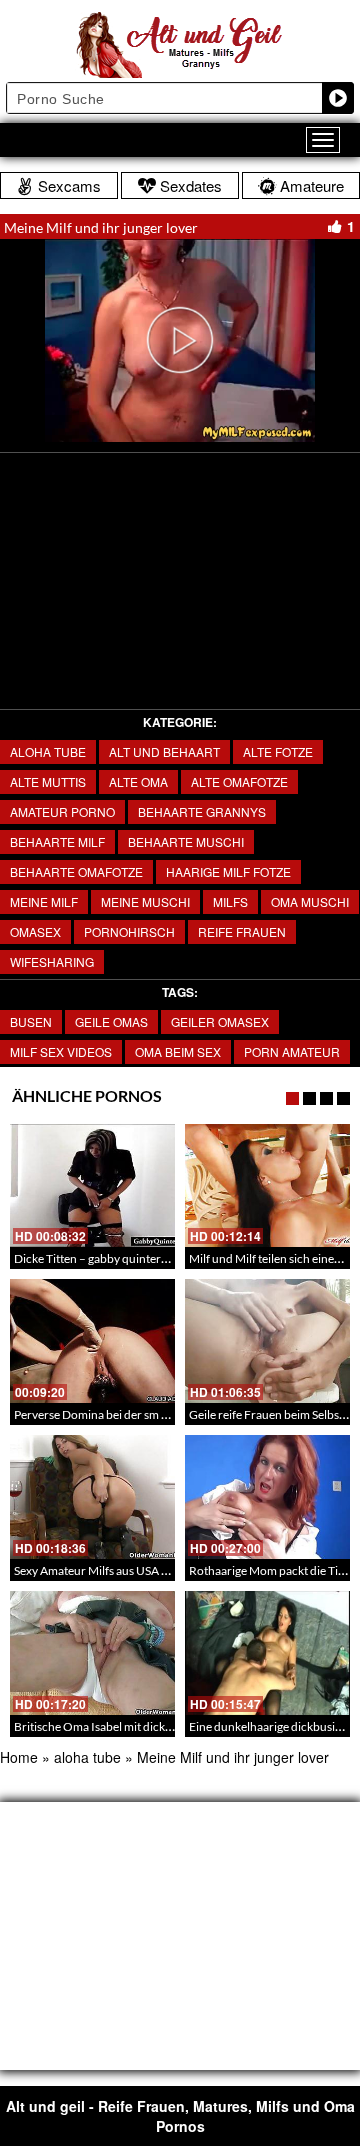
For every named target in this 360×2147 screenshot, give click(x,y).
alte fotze (278, 751)
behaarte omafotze (76, 871)
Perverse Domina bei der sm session (106, 1414)
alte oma (138, 781)
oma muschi (310, 901)
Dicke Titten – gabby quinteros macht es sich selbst (145, 1258)
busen (31, 1021)
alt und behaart (164, 751)
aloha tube (48, 751)
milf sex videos (61, 1051)
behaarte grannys (202, 811)
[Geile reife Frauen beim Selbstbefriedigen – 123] (267, 1341)
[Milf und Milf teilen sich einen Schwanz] (267, 1186)
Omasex (35, 931)
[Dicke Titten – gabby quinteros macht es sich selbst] (92, 1186)
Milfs (230, 901)
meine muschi (145, 901)
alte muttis (48, 781)
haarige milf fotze (228, 871)
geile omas (111, 1021)
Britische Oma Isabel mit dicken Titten (112, 1726)
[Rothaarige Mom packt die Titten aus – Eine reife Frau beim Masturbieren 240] (267, 1497)
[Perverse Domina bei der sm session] (92, 1341)
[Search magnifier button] (338, 98)
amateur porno (62, 811)
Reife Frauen (242, 931)
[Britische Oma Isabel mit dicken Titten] (92, 1653)
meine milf (44, 901)
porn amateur (292, 1051)
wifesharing (52, 961)
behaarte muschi (186, 841)
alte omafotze (239, 781)
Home (19, 1757)
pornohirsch (129, 931)
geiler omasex (220, 1021)
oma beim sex (178, 1051)
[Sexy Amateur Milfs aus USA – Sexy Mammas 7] (92, 1497)
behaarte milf (57, 841)
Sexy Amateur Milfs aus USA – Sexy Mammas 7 (133, 1570)
